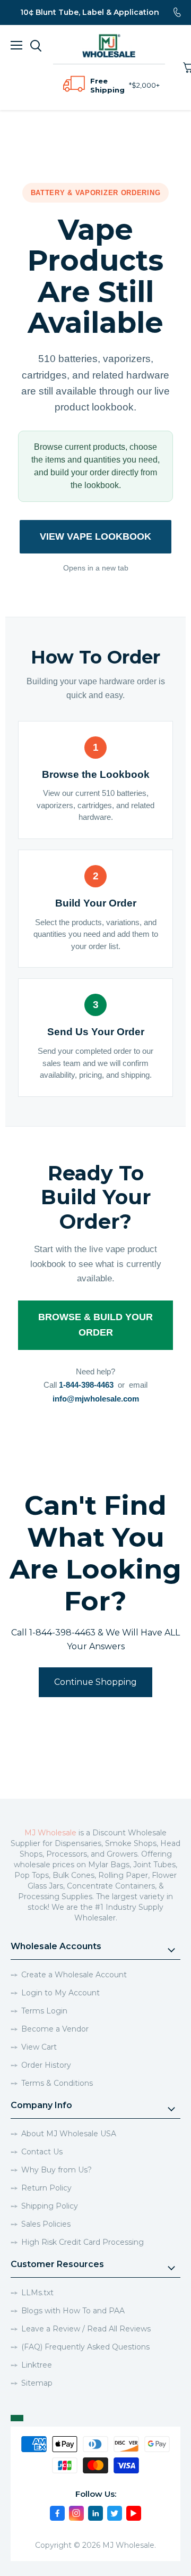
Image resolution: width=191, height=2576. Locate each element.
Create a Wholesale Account (74, 1975)
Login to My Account (60, 1993)
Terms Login (44, 2011)
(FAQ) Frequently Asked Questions (85, 2347)
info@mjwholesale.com (96, 1399)
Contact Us (42, 2152)
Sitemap (37, 2383)
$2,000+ (146, 85)
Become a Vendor (55, 2029)
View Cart (39, 2047)
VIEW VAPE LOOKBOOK (95, 536)
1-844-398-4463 (86, 1385)
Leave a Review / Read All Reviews (86, 2329)
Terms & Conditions (57, 2083)
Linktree (37, 2365)
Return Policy (46, 2188)
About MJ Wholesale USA (69, 2134)
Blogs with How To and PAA (73, 2311)
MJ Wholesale (50, 1833)
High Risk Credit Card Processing (83, 2242)
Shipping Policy (50, 2206)
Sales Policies (46, 2224)
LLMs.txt (37, 2293)
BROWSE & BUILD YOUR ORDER (95, 1325)
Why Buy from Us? (57, 2170)
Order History (46, 2065)
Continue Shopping (95, 1682)
